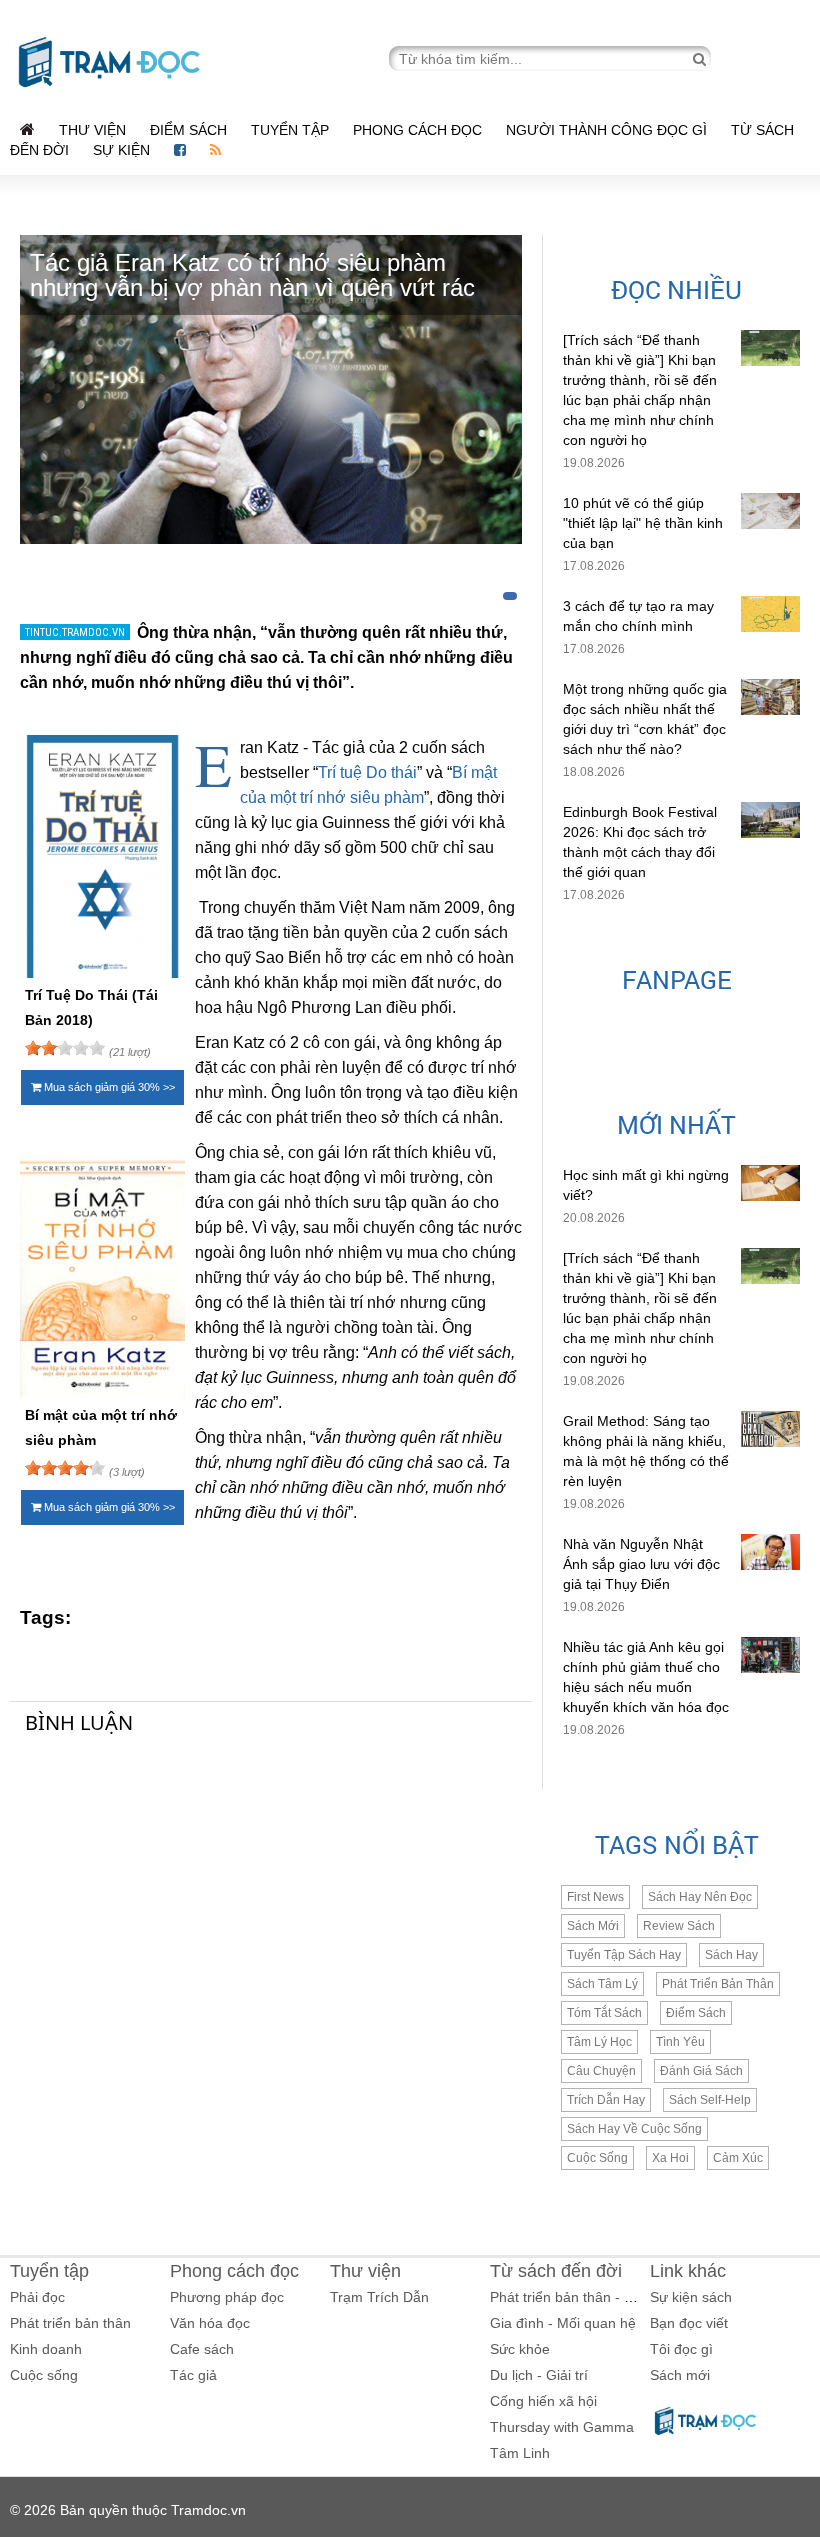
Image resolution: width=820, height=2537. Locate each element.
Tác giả (193, 2375)
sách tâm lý (602, 1984)
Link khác (688, 2271)
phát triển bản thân (718, 1984)
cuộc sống (597, 2158)
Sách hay (731, 1955)
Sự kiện (123, 150)
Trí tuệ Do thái (367, 772)
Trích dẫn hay (606, 2100)
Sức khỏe (520, 2349)
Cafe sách (202, 2349)
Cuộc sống (44, 2375)
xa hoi (670, 2158)
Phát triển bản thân (70, 2323)
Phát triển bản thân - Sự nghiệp (589, 2297)
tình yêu (680, 2042)
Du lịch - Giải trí (539, 2375)
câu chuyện (601, 2071)
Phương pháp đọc (227, 2297)
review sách (679, 1926)
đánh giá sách (701, 2071)
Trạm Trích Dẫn (379, 2297)
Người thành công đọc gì (606, 130)
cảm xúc (738, 2158)
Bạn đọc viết (689, 2323)
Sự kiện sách (691, 2297)
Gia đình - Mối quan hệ (563, 2323)
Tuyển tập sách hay (624, 1955)
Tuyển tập (290, 130)
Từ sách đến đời (556, 2271)
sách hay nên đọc (700, 1897)
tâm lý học (599, 2042)
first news (595, 1897)
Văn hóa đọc (210, 2323)
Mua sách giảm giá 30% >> (108, 1087)
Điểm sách (188, 130)
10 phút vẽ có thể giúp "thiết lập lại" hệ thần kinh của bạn (643, 523)
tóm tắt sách (604, 2013)
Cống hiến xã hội (543, 2401)
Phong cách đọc (417, 130)
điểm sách (696, 2013)
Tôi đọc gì (681, 2349)
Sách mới (593, 1926)
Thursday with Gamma (562, 2427)
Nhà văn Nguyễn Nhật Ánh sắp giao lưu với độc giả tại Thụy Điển (641, 1564)
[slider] (65, 1048)
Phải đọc (37, 2297)
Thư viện (92, 130)
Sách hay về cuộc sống (634, 2129)
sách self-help (710, 2100)
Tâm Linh (520, 2453)
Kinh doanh (46, 2349)
